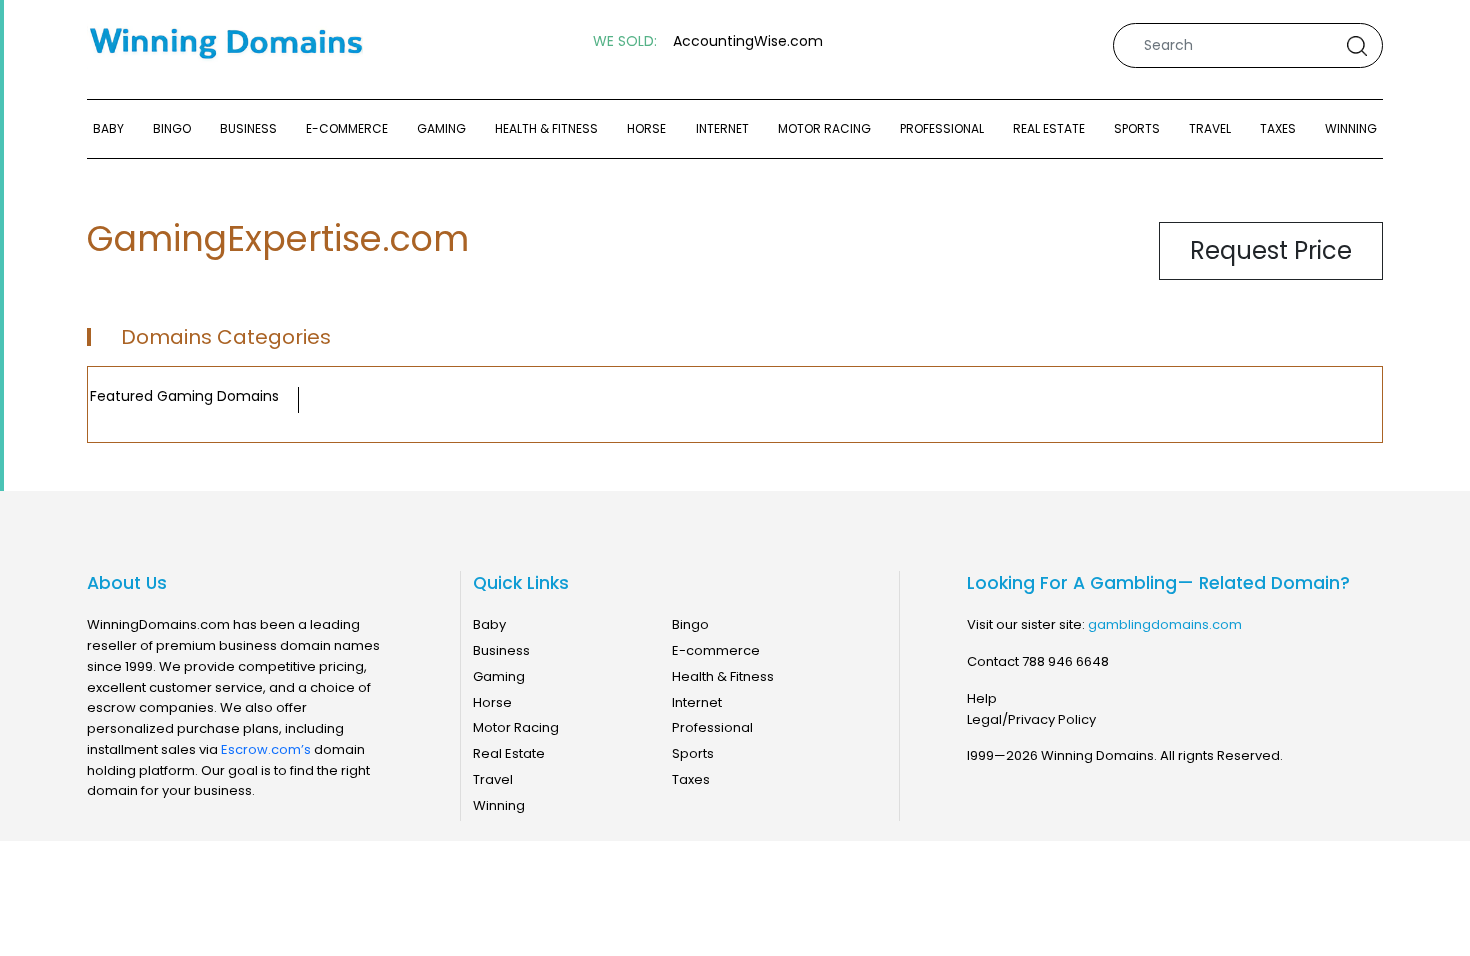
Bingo (172, 128)
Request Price (1271, 250)
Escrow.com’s (266, 749)
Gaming (441, 128)
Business (248, 128)
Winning (1351, 128)
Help (982, 698)
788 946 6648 (1065, 661)
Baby (108, 128)
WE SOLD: (625, 41)
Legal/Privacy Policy (1031, 719)
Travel (1210, 128)
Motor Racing (824, 128)
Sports (1137, 128)
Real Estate (1049, 128)
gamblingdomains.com (1165, 624)
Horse (646, 128)
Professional (942, 128)
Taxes (1278, 128)
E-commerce (347, 128)
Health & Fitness (546, 128)
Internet (722, 128)
